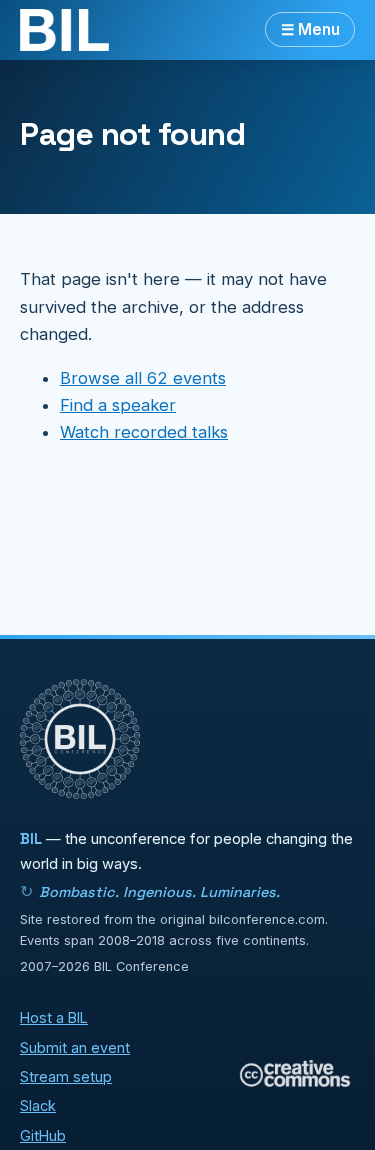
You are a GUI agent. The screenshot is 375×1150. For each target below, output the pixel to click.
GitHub (43, 1135)
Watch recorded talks (144, 432)
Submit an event (75, 1047)
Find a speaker (118, 405)
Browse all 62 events (143, 378)
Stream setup (66, 1076)
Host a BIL (54, 1017)
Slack (38, 1105)
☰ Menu (310, 29)
